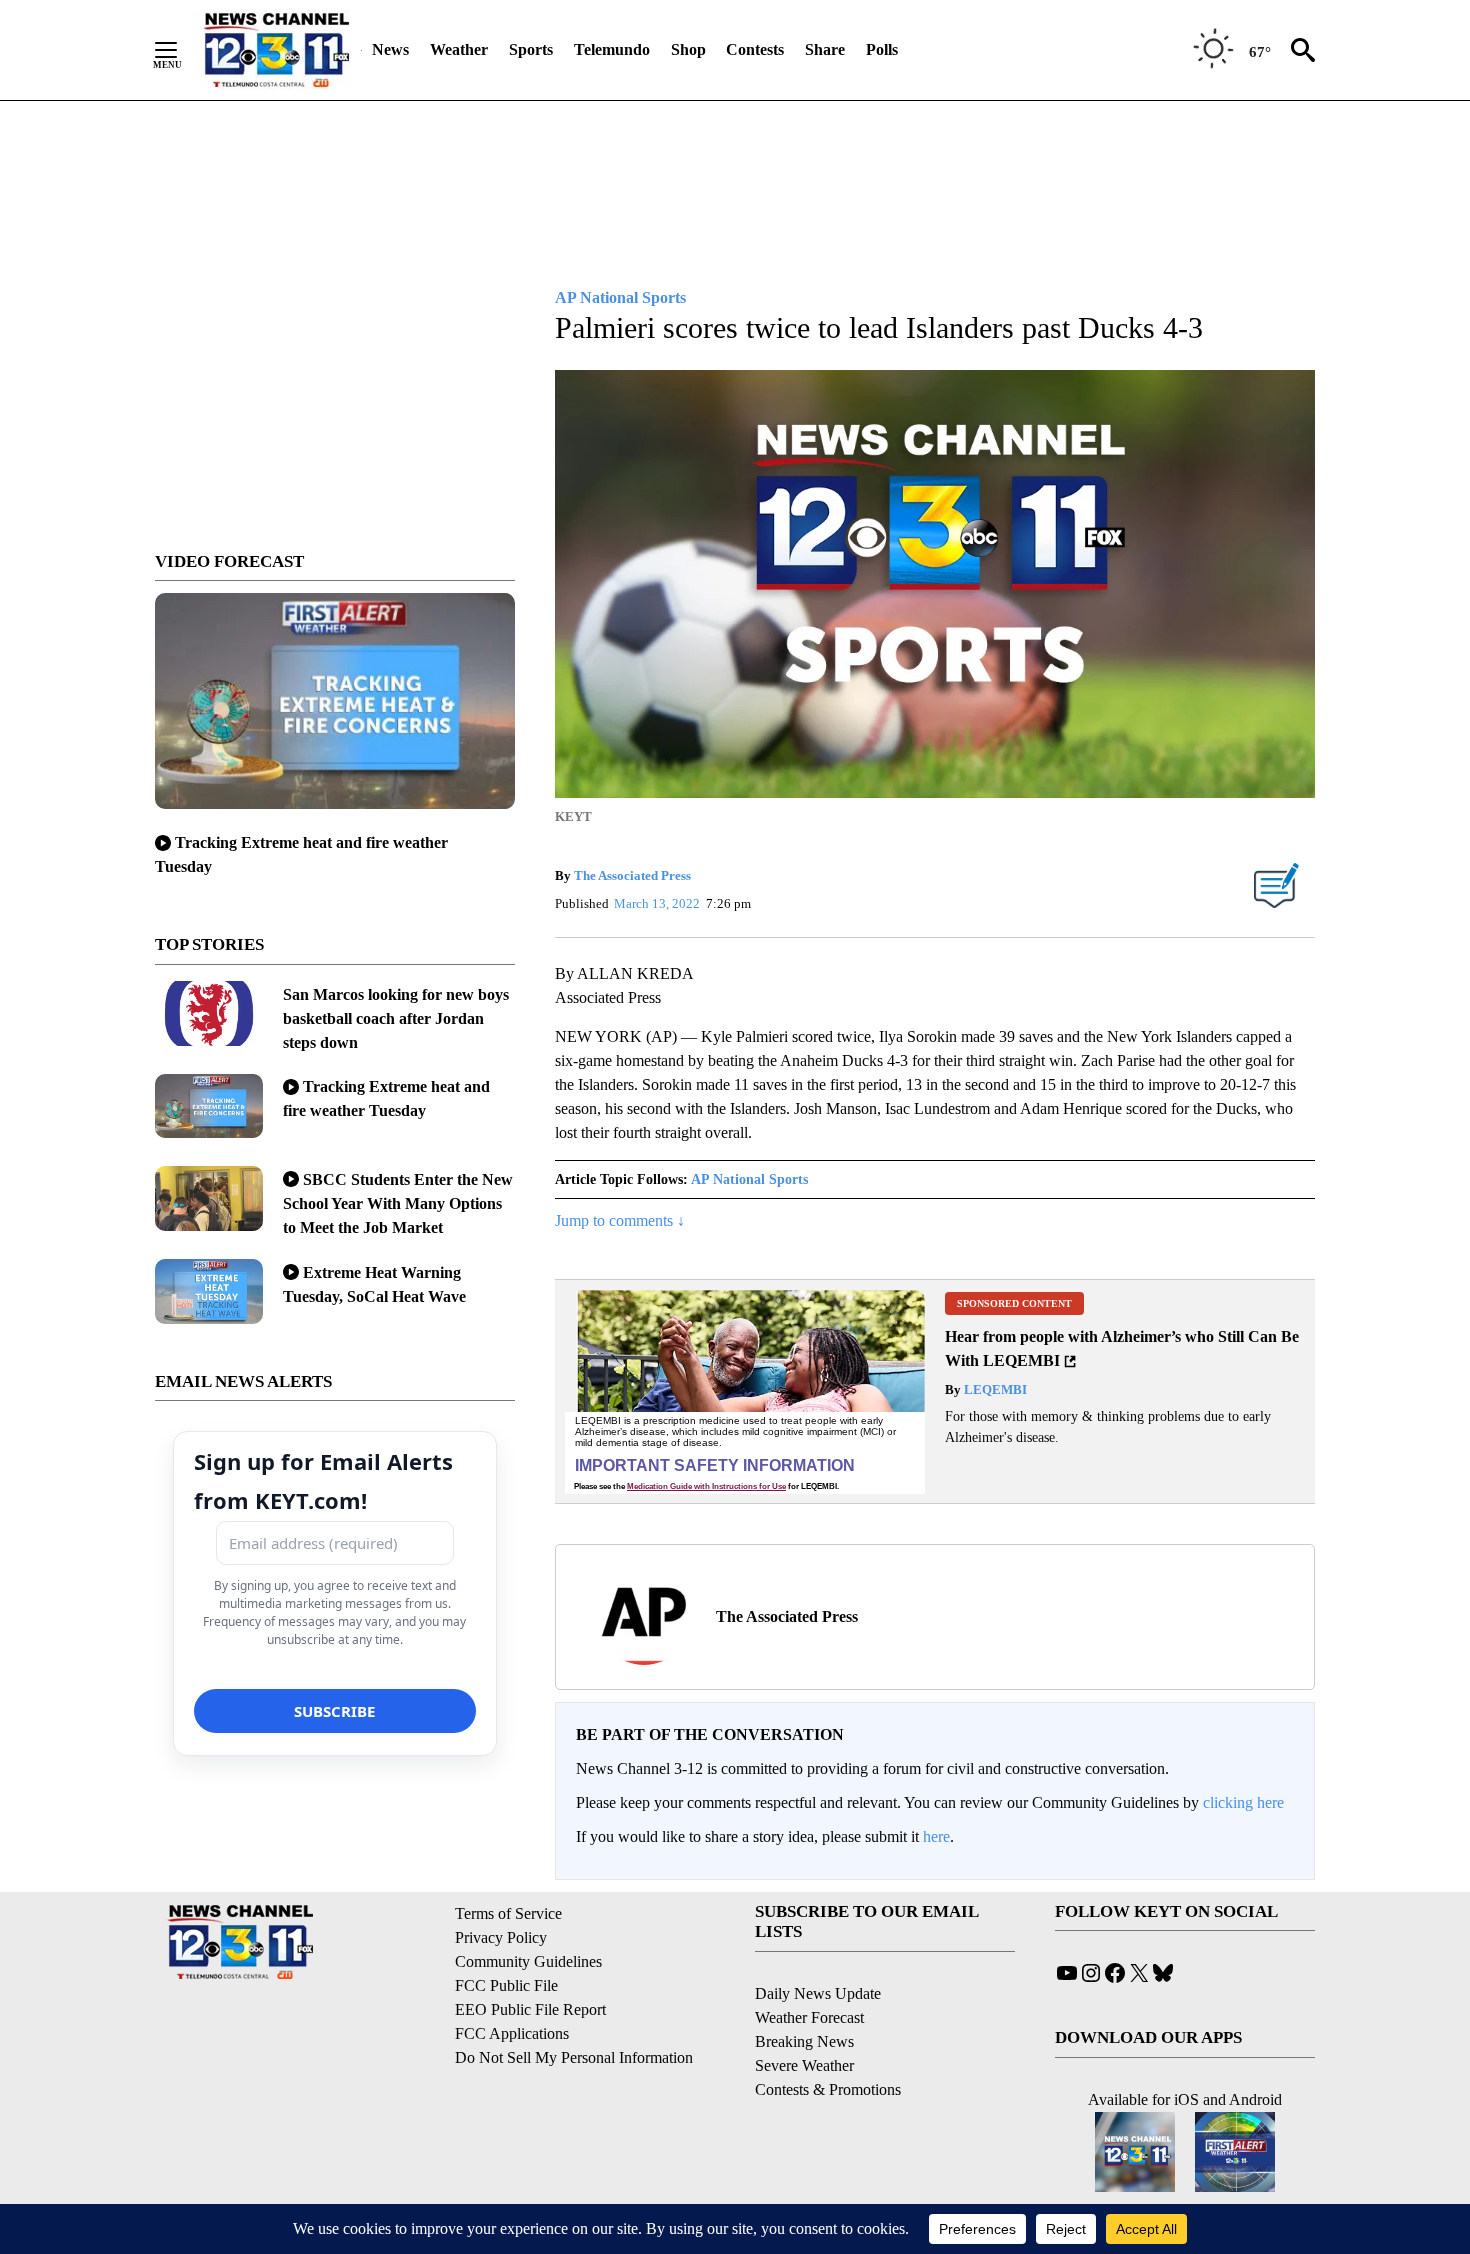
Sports (531, 49)
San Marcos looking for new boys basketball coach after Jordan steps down (396, 1018)
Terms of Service (508, 1913)
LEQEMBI (994, 1389)
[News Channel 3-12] (276, 50)
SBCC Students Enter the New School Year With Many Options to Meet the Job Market (398, 1203)
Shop (688, 49)
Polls (882, 49)
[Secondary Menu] (181, 50)
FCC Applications (512, 2033)
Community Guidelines (528, 1961)
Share (825, 49)
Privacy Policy (501, 1937)
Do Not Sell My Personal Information (574, 2057)
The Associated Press (632, 875)
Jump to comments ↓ (620, 1220)
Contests (755, 49)
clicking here (1243, 1802)
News (390, 49)
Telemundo (612, 49)
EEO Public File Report (530, 2009)
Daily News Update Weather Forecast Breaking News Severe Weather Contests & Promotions (828, 2041)
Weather (459, 49)
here (936, 1836)
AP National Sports (749, 1179)
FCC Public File (506, 1985)
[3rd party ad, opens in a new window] (745, 1391)
